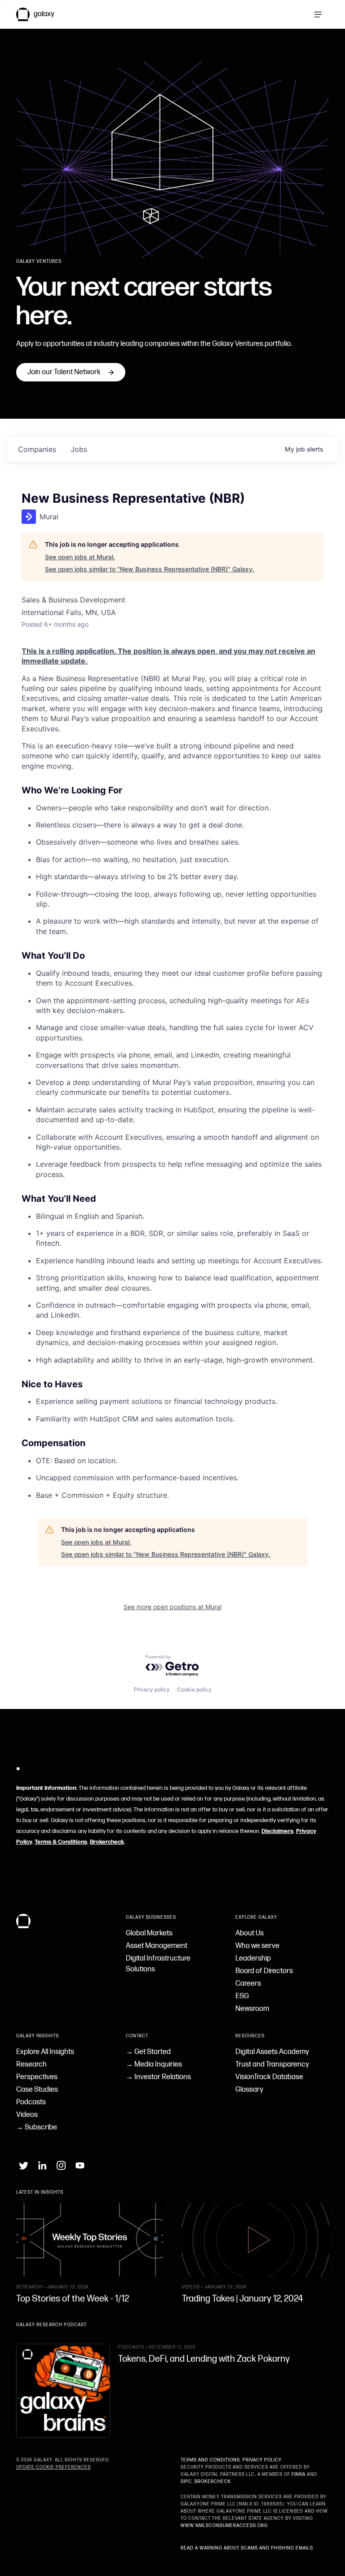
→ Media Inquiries (154, 2065)
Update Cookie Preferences (53, 2467)
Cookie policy (194, 1689)
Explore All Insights (45, 2052)
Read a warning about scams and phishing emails (247, 2548)
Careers (248, 1984)
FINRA (299, 2474)
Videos (27, 2115)
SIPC (186, 2482)
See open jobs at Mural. (80, 557)
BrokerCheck (213, 2482)
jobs (79, 449)
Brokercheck (107, 1842)
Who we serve (257, 1946)
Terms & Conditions (61, 1842)
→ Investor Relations (158, 2077)
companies (37, 449)
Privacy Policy (262, 2460)
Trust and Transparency (272, 2065)
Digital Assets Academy (272, 2052)
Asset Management (157, 1946)
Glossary (249, 2090)
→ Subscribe (37, 2127)
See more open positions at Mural (172, 1607)
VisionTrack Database (269, 2077)
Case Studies (37, 2090)
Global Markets (149, 1933)
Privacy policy (152, 1689)
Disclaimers (277, 1831)
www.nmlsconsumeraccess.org (224, 2526)
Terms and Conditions (210, 2460)
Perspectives (37, 2077)
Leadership (253, 1959)
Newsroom (252, 2009)
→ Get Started (148, 2052)
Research (31, 2065)
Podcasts (31, 2102)
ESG (242, 1996)
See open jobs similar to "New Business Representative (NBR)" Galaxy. (150, 569)
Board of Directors (264, 1971)
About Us (250, 1933)
